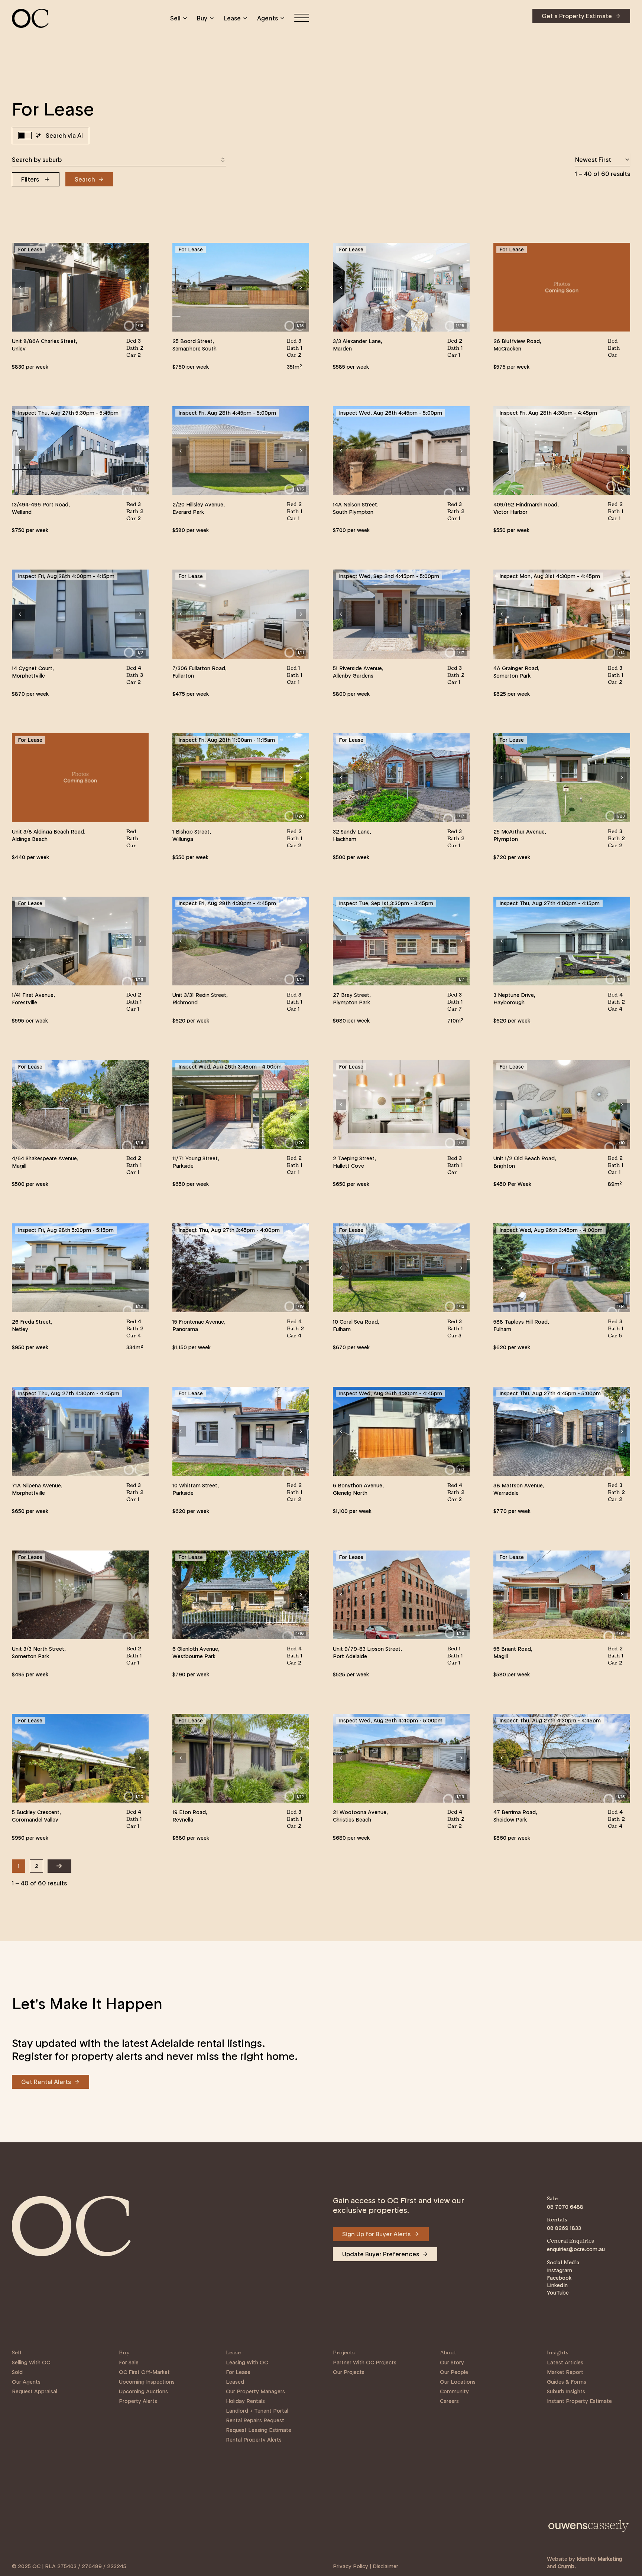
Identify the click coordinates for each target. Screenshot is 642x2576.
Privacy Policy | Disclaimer (366, 2566)
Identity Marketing (599, 2559)
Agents (267, 18)
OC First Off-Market (144, 2372)
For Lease (238, 2372)
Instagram (560, 2270)
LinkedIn (557, 2285)
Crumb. (567, 2566)
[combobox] (119, 160)
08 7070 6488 (565, 2207)
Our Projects (349, 2372)
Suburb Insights (566, 2391)
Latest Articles (565, 2363)
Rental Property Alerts (254, 2440)
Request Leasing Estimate (259, 2430)
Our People (454, 2372)
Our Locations (458, 2382)
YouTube (558, 2293)
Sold (17, 2372)
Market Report (565, 2372)
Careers (449, 2401)
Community (454, 2391)
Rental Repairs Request (255, 2420)
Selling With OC (31, 2363)
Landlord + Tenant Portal (257, 2411)
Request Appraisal (35, 2391)
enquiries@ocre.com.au (576, 2249)
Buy (202, 18)
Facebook (559, 2278)
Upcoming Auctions (143, 2391)
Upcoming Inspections (147, 2382)
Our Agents (26, 2382)
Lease (232, 18)
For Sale (129, 2363)
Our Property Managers (255, 2391)
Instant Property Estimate (579, 2401)
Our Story (452, 2363)
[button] (20, 287)
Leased (235, 2382)
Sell (175, 18)
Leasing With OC (247, 2363)
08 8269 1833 (564, 2228)
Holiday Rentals (245, 2401)
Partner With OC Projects (365, 2363)
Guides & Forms (567, 2382)
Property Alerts (138, 2401)
